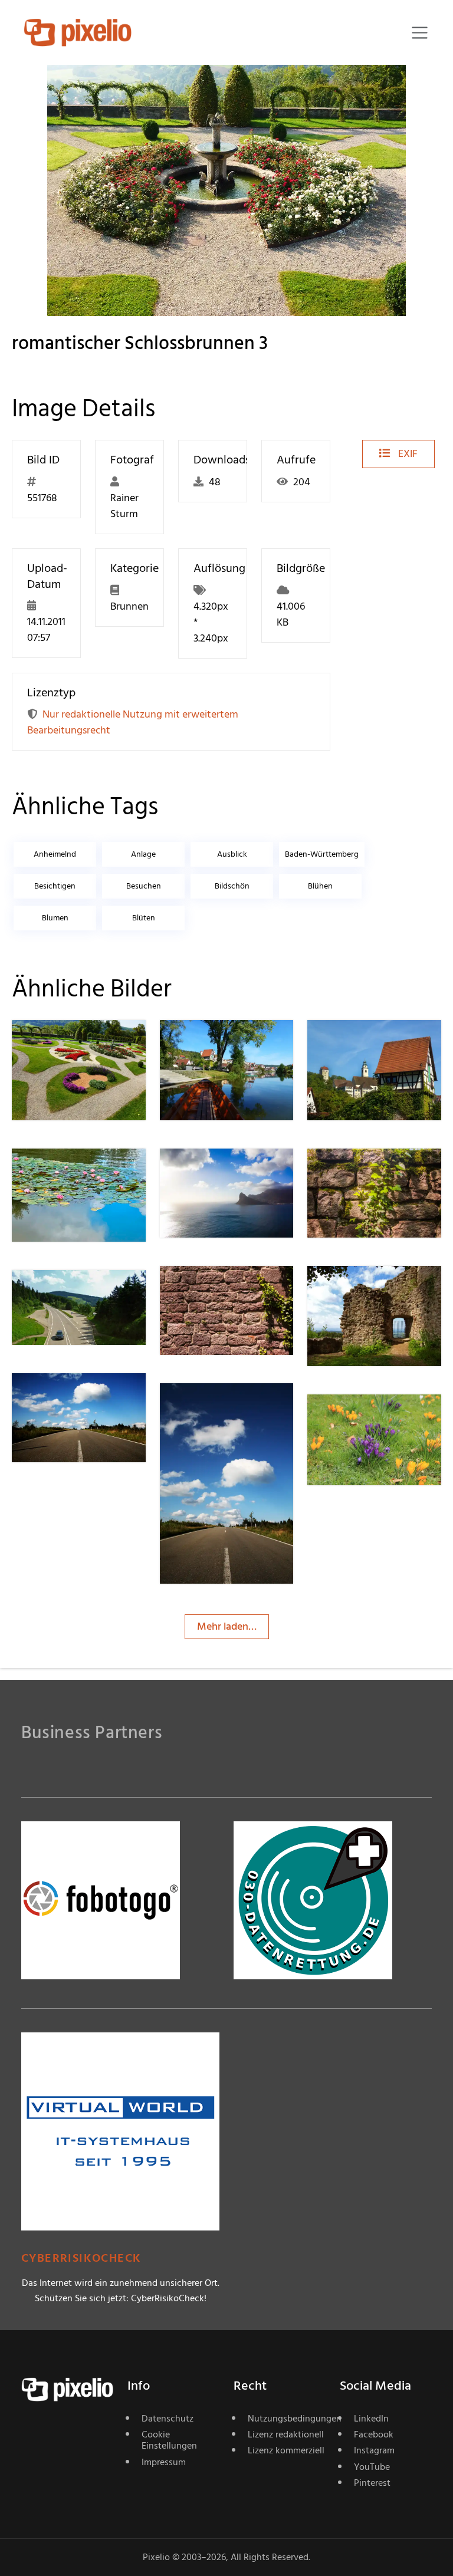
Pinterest (372, 2483)
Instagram (374, 2450)
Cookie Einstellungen (169, 2440)
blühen (320, 886)
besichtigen (55, 886)
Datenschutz (168, 2419)
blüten (144, 918)
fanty (362, 1418)
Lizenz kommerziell (286, 2450)
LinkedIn (371, 2419)
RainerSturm (82, 1043)
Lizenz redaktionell (286, 2434)
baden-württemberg (322, 854)
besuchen (144, 886)
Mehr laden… (227, 1626)
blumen (55, 918)
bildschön (232, 886)
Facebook (374, 2434)
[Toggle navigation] (420, 33)
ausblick (232, 854)
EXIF (407, 454)
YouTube (372, 2467)
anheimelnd (55, 854)
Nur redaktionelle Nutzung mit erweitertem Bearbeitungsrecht (133, 722)
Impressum (164, 2462)
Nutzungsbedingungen (287, 2419)
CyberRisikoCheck (81, 2258)
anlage (143, 854)
